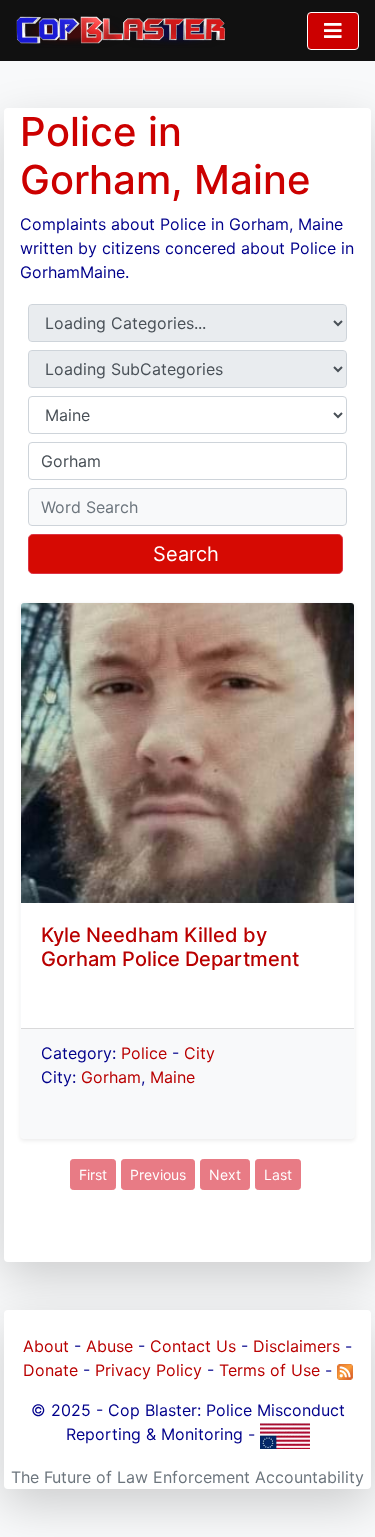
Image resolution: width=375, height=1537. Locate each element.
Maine (172, 1077)
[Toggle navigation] (333, 31)
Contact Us (193, 1346)
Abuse (109, 1346)
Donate (50, 1370)
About (46, 1346)
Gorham (111, 1077)
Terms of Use (269, 1370)
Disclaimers (296, 1346)
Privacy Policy (148, 1370)
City (199, 1053)
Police (144, 1053)
